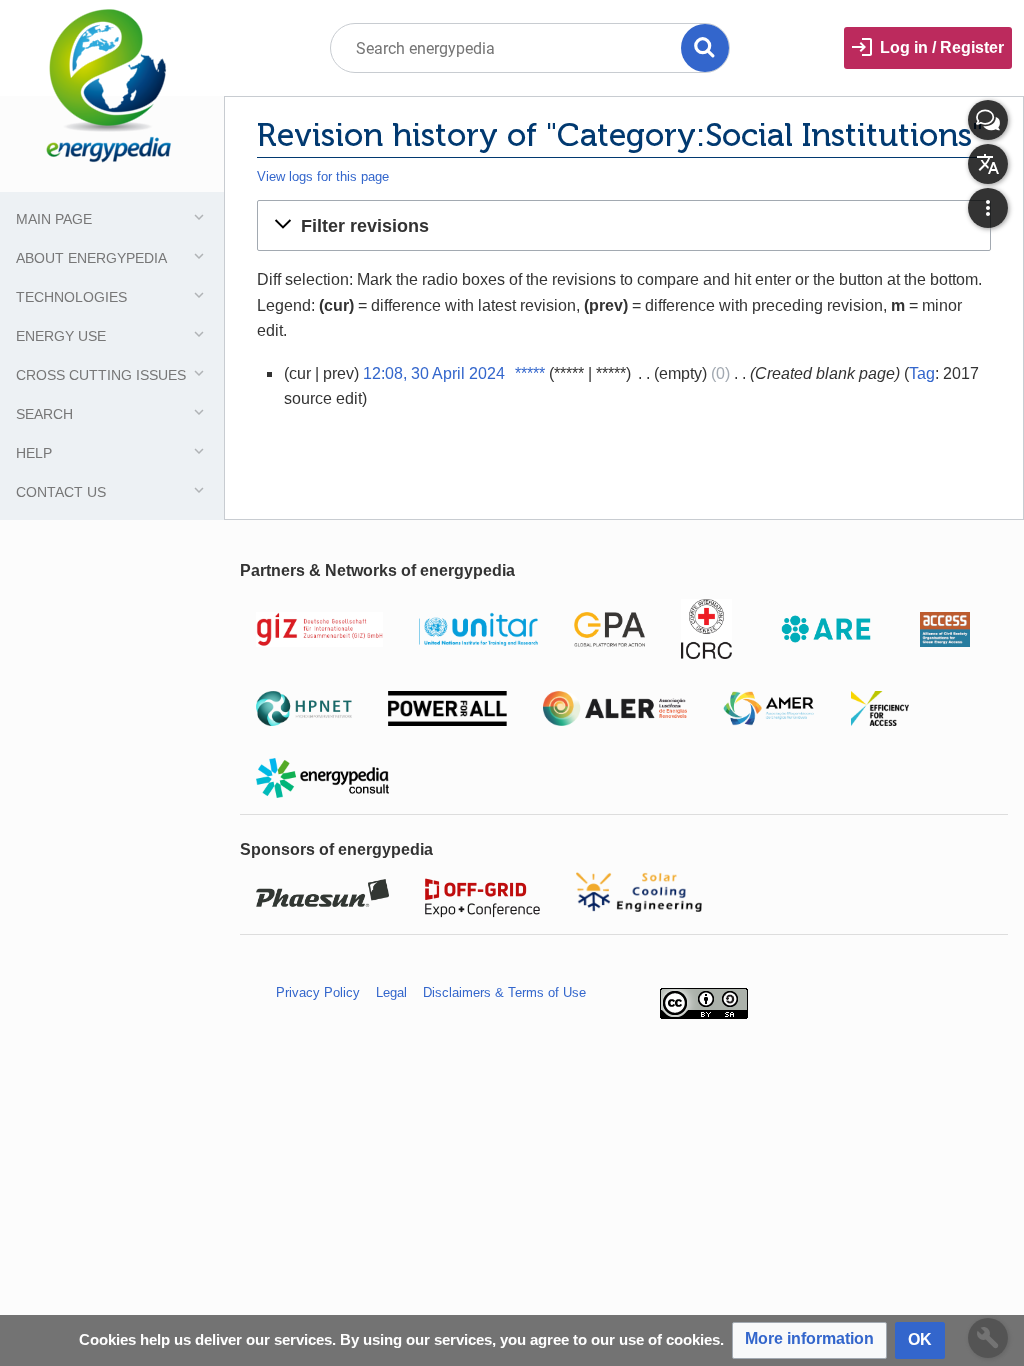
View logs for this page (323, 176)
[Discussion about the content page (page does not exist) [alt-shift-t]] (988, 120)
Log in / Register (942, 47)
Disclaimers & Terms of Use (504, 992)
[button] (624, 225)
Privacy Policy (318, 992)
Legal (391, 992)
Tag (922, 373)
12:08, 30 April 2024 (434, 373)
